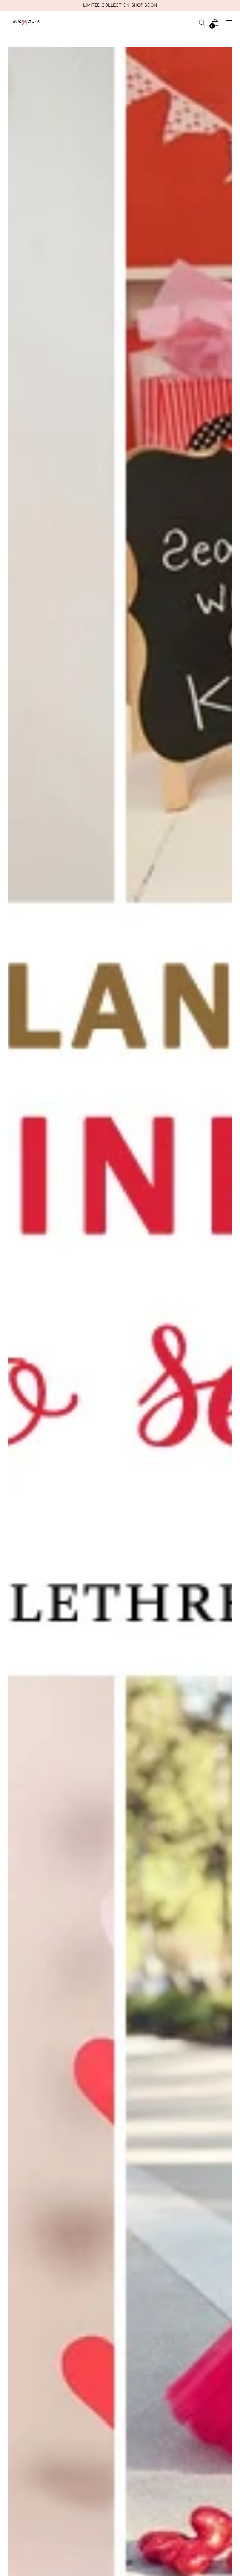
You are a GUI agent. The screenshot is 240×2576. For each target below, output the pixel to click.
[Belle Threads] (27, 23)
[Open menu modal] (229, 23)
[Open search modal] (202, 23)
